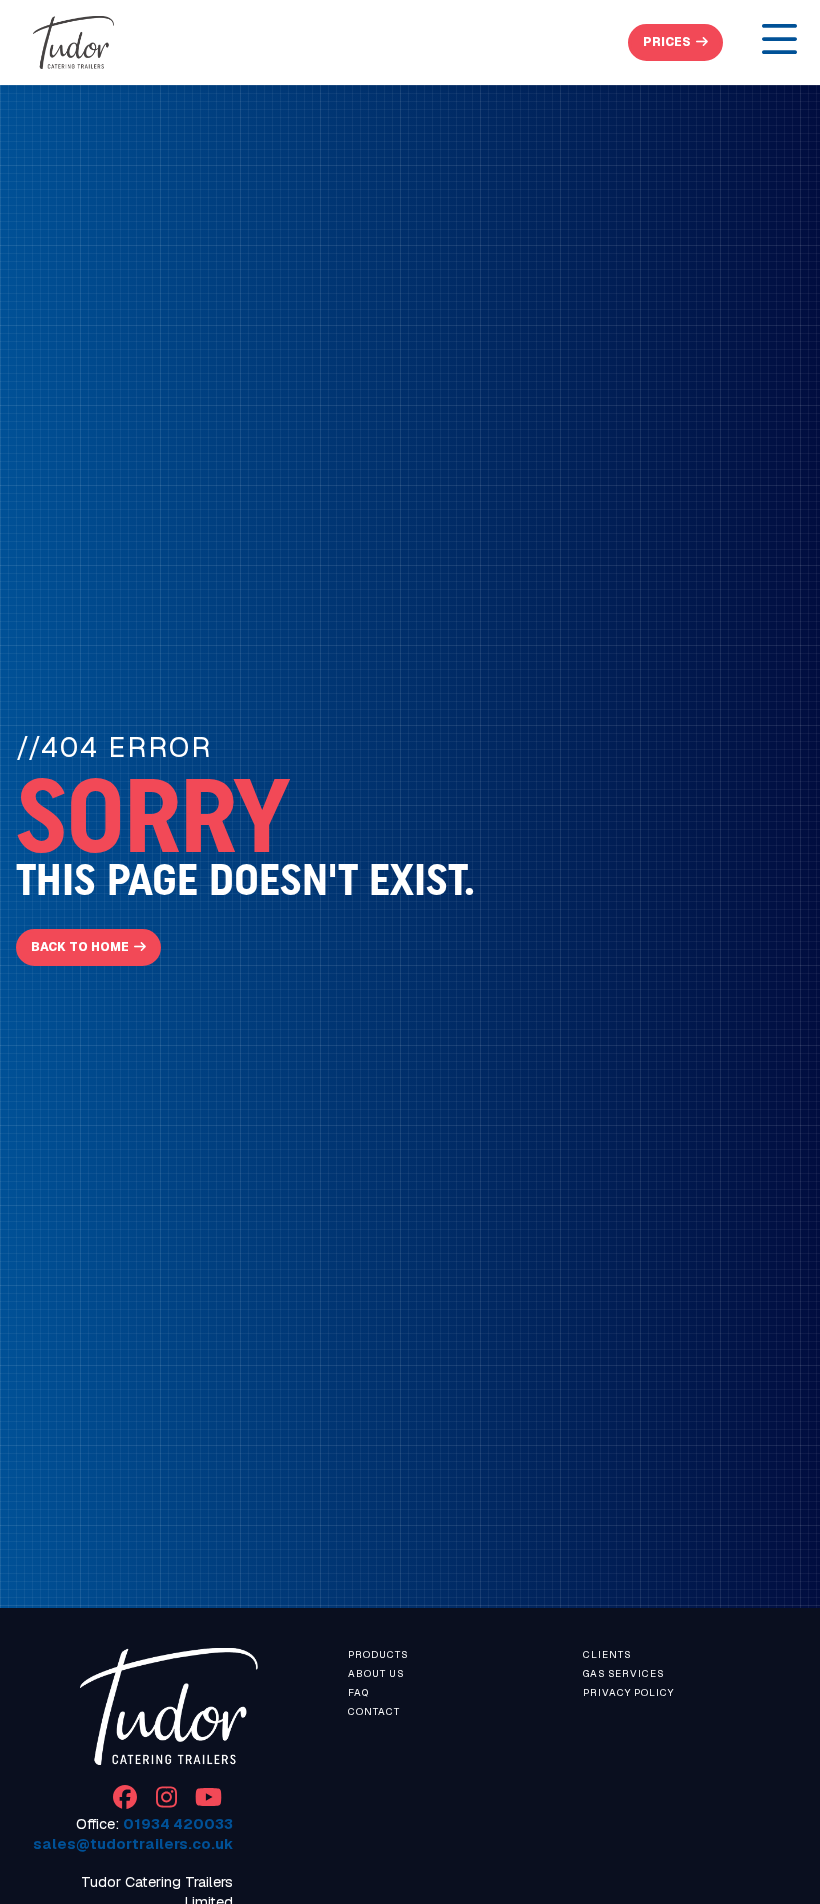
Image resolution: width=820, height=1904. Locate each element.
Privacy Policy (628, 1692)
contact (374, 1711)
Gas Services (623, 1673)
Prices (667, 41)
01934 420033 (178, 1824)
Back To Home (80, 946)
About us (376, 1673)
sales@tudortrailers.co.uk (133, 1844)
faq (358, 1692)
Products (378, 1654)
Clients (607, 1654)
